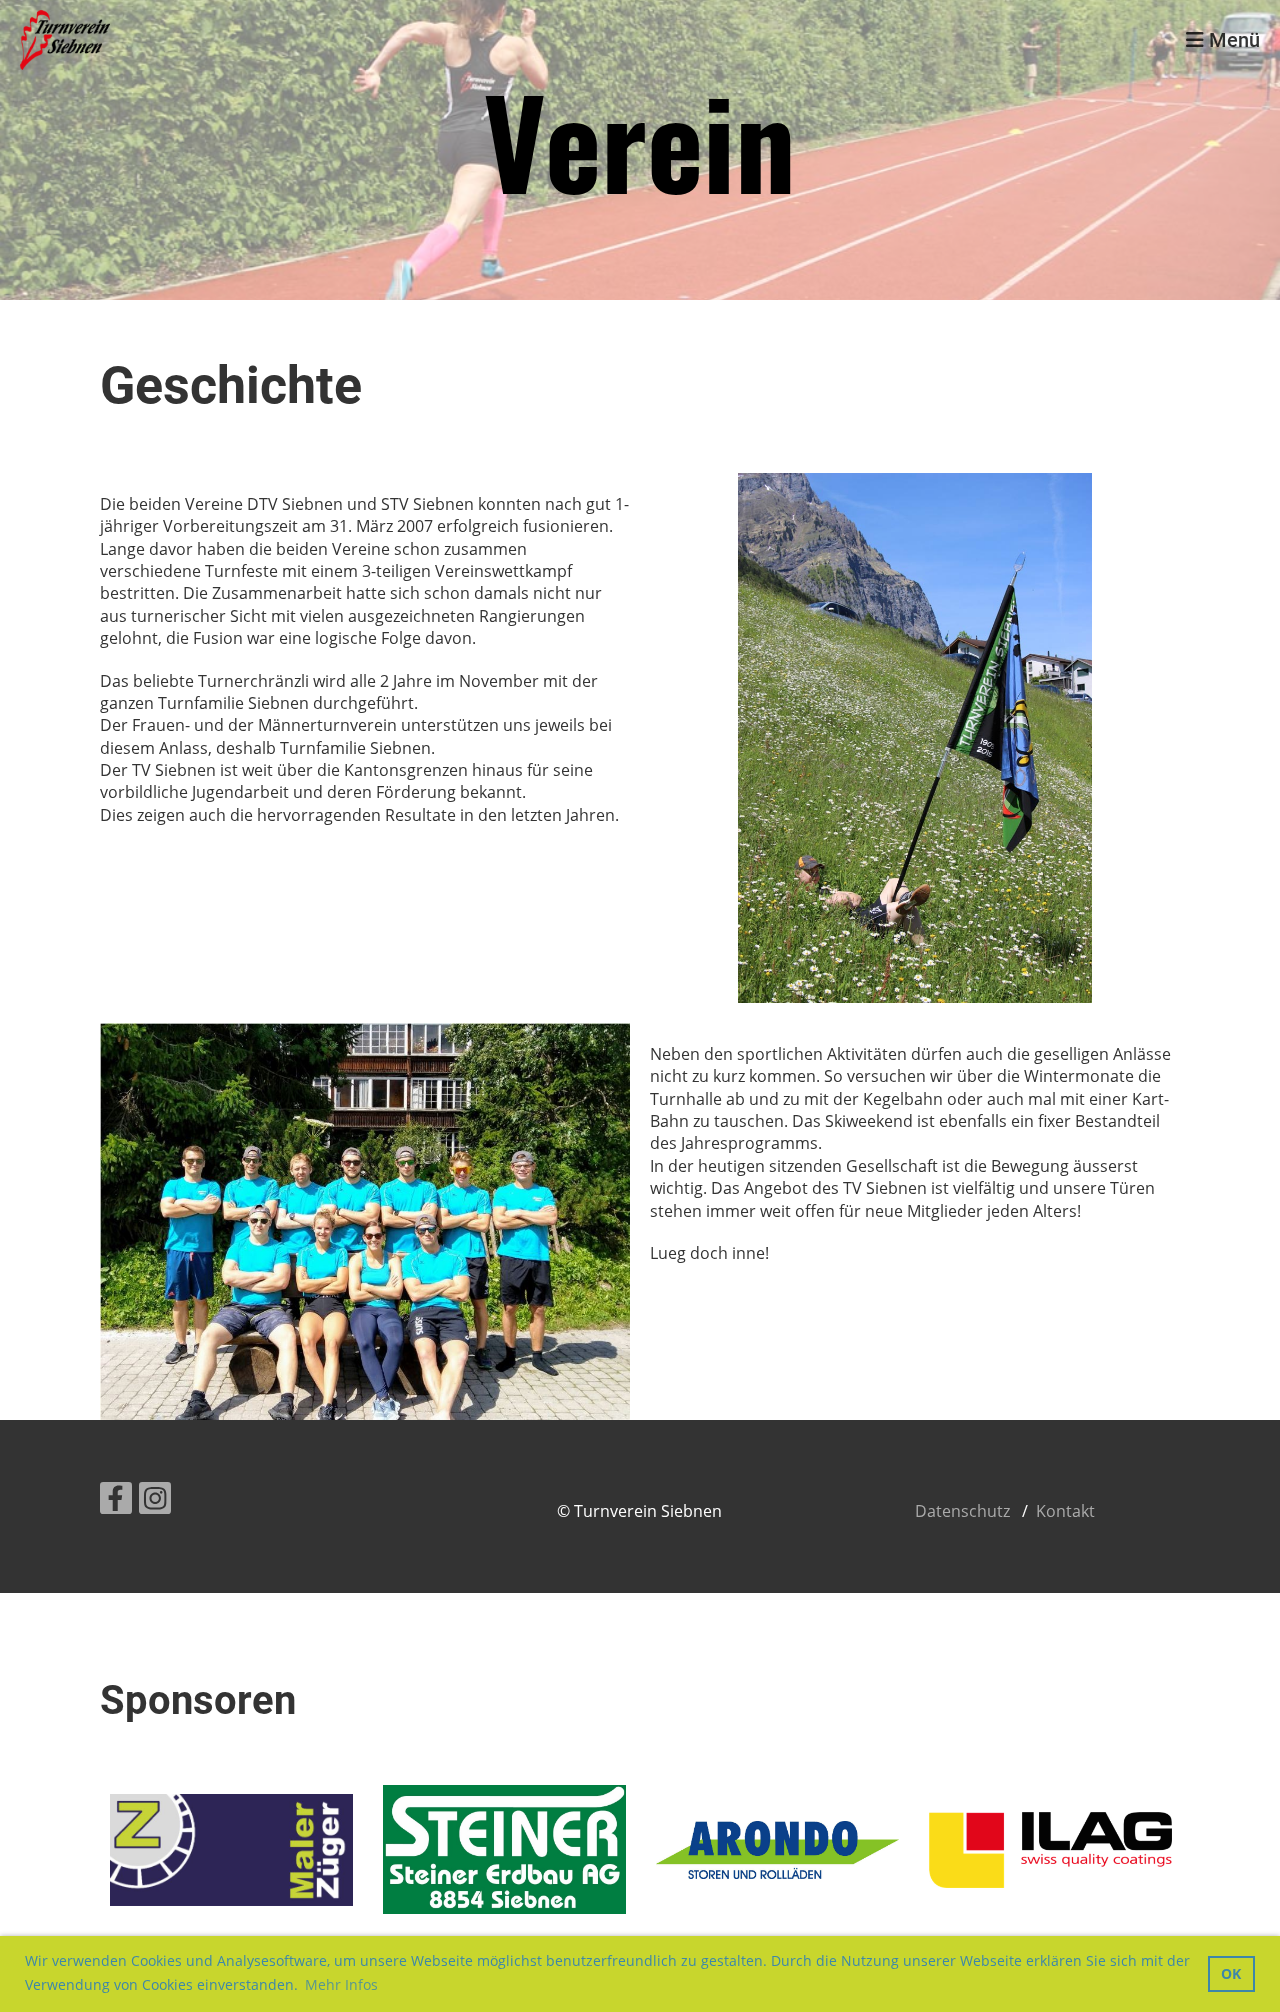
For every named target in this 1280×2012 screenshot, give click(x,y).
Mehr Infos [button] (341, 1984)
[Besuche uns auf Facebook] (116, 1501)
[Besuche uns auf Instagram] (155, 1501)
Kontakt (1065, 1511)
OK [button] (1231, 1973)
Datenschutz (962, 1511)
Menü (1232, 40)
